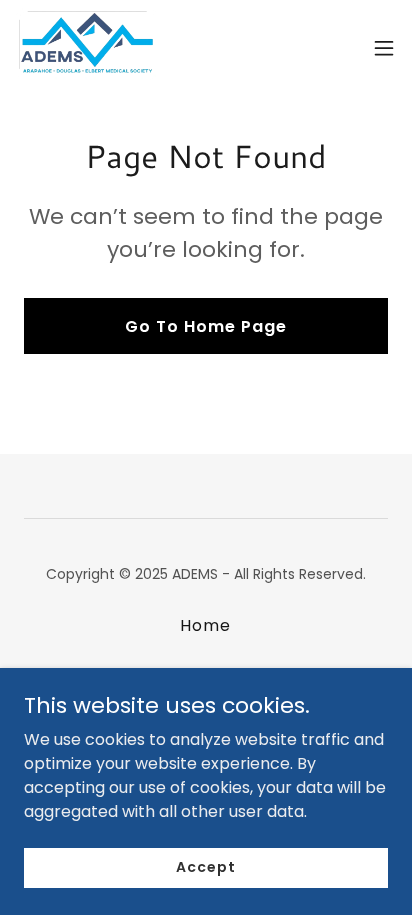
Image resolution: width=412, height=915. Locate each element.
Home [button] (205, 625)
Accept (205, 867)
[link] (87, 48)
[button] (384, 48)
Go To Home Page (206, 326)
